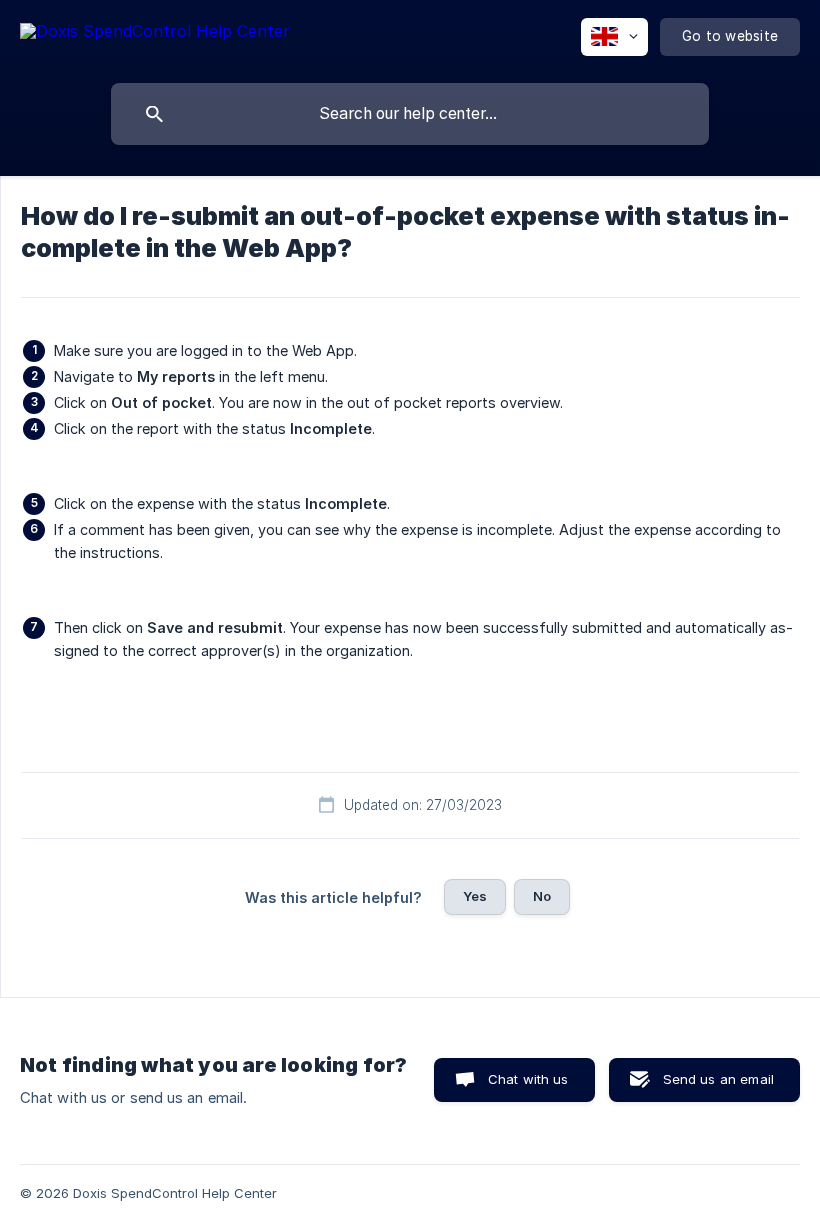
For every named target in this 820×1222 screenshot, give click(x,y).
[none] (155, 34)
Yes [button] (475, 896)
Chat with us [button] (528, 1079)
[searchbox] (410, 114)
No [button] (542, 896)
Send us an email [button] (718, 1079)
